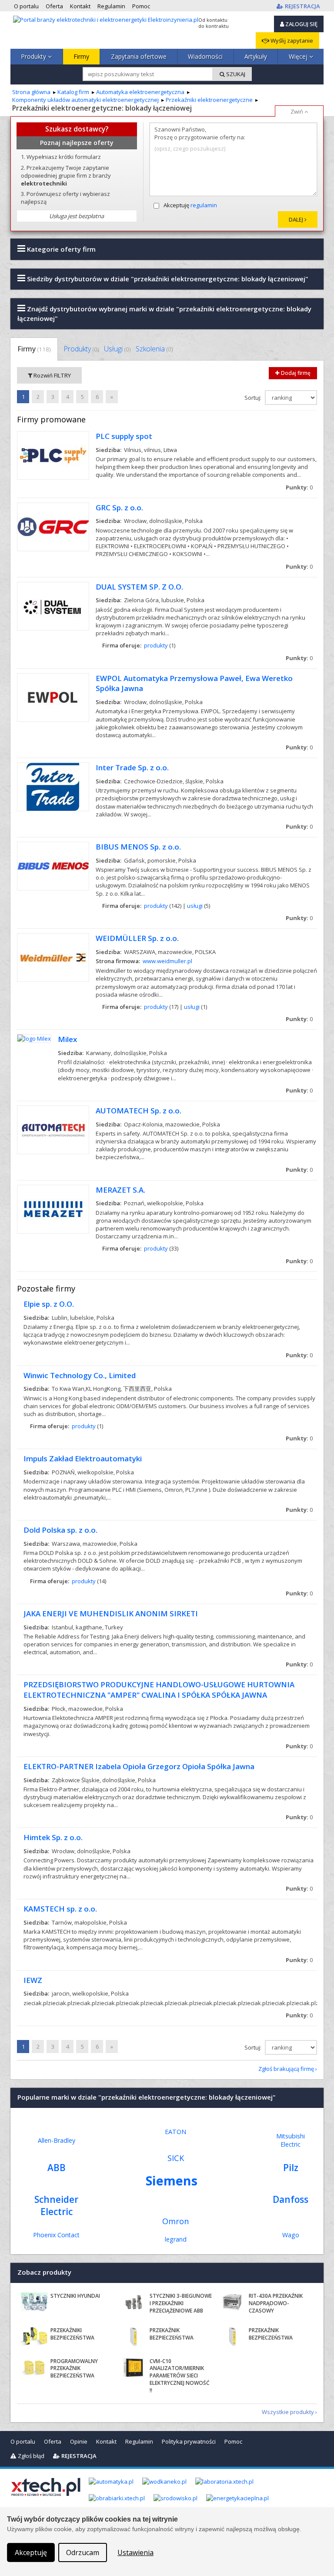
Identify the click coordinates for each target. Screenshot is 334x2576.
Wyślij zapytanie (291, 40)
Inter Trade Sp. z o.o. (132, 767)
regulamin (204, 205)
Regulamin (139, 2441)
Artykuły (256, 56)
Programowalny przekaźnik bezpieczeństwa (74, 2369)
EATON (175, 2132)
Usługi (117, 349)
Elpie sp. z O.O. (49, 1304)
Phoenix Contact (56, 2235)
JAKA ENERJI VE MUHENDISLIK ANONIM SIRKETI (111, 1613)
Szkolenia (154, 349)
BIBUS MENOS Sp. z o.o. (138, 847)
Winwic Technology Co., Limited (80, 1375)
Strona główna (31, 92)
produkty (156, 645)
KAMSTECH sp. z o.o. (60, 1909)
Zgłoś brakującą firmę (286, 2069)
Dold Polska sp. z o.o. (60, 1530)
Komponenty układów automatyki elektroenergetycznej (85, 100)
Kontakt (106, 2441)
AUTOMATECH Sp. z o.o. (139, 1111)
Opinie (79, 2441)
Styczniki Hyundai (75, 2296)
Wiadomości (205, 56)
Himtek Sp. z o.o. (53, 1837)
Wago (291, 2235)
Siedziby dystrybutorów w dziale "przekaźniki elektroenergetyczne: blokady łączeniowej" (167, 279)
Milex (67, 1039)
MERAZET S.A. (120, 1190)
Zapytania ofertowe (139, 56)
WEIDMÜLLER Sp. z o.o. (137, 938)
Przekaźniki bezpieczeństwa (72, 2334)
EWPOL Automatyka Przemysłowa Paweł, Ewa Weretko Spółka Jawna (194, 683)
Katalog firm (73, 92)
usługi (195, 906)
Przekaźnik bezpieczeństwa (172, 2334)
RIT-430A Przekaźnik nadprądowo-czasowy (276, 2303)
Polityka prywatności (189, 2441)
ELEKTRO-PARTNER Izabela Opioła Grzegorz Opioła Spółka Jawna (139, 1766)
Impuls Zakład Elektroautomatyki (83, 1458)
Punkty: (299, 487)
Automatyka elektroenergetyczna (140, 92)
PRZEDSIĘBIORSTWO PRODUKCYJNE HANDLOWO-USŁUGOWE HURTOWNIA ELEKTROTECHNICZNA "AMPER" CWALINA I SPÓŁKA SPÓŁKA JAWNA (159, 1690)
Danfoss (291, 2199)
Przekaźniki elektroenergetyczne (209, 100)
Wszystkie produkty (288, 2412)
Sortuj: (254, 398)
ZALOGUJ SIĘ (301, 24)
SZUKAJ (235, 74)
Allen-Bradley (57, 2140)
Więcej (299, 56)
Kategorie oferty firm (60, 249)
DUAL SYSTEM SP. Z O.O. (139, 587)
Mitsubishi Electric (291, 2140)
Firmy (81, 56)
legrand (176, 2239)
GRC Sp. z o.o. (119, 507)
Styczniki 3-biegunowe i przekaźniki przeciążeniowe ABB (181, 2303)
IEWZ (33, 1980)
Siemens (172, 2180)
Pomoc (233, 2441)
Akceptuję (190, 205)
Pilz (291, 2168)
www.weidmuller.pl (167, 961)
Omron (175, 2221)
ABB (57, 2168)
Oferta (53, 2441)
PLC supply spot (124, 436)
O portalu (23, 2441)
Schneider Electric (56, 2205)
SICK (176, 2158)
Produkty (34, 56)
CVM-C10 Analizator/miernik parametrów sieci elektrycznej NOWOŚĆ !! (180, 2376)
